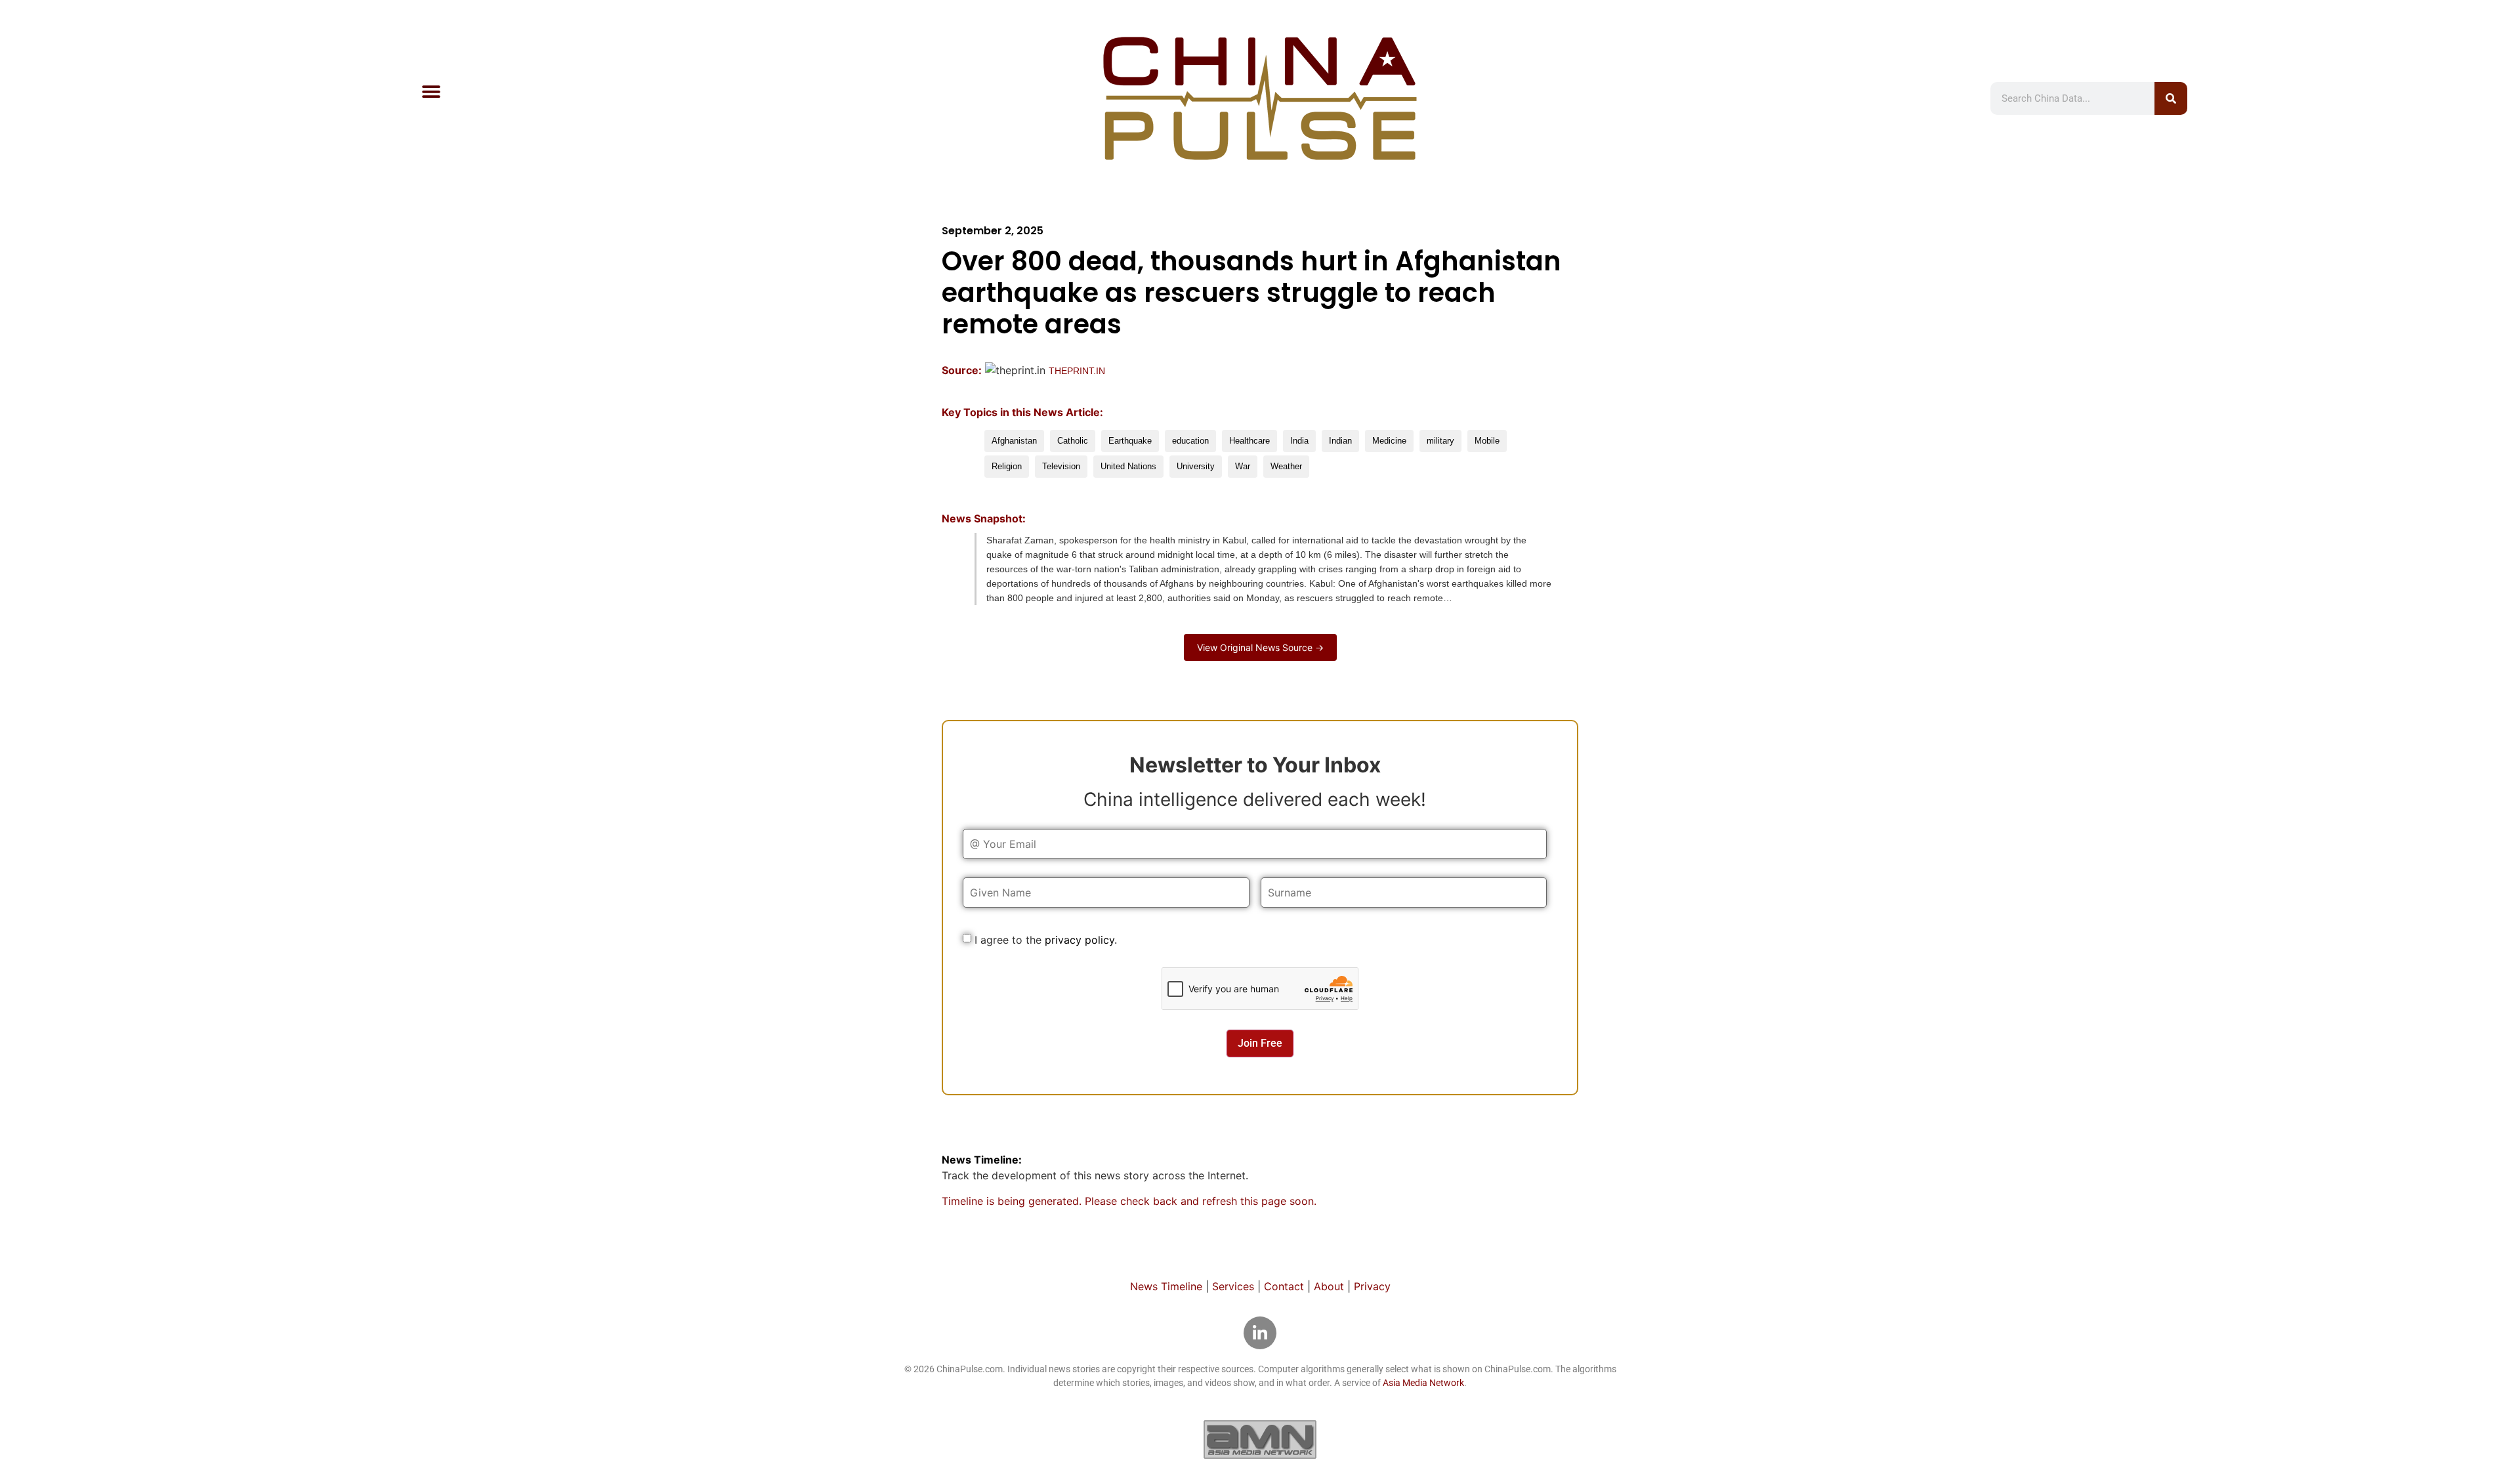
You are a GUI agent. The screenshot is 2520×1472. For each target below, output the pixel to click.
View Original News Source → (1260, 647)
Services (1233, 1286)
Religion (1007, 466)
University (1196, 466)
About (1329, 1286)
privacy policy (1080, 940)
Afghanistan (1014, 441)
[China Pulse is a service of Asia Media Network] (1260, 1439)
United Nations (1128, 466)
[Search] (2171, 98)
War (1243, 466)
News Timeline (1166, 1286)
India (1299, 441)
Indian (1340, 441)
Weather (1286, 466)
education (1190, 441)
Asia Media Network (1423, 1383)
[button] (431, 92)
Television (1061, 466)
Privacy (1372, 1286)
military (1440, 441)
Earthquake (1130, 441)
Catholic (1073, 441)
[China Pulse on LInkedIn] (1260, 1333)
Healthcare (1249, 441)
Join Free (1260, 1043)
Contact (1284, 1286)
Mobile (1487, 441)
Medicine (1389, 441)
